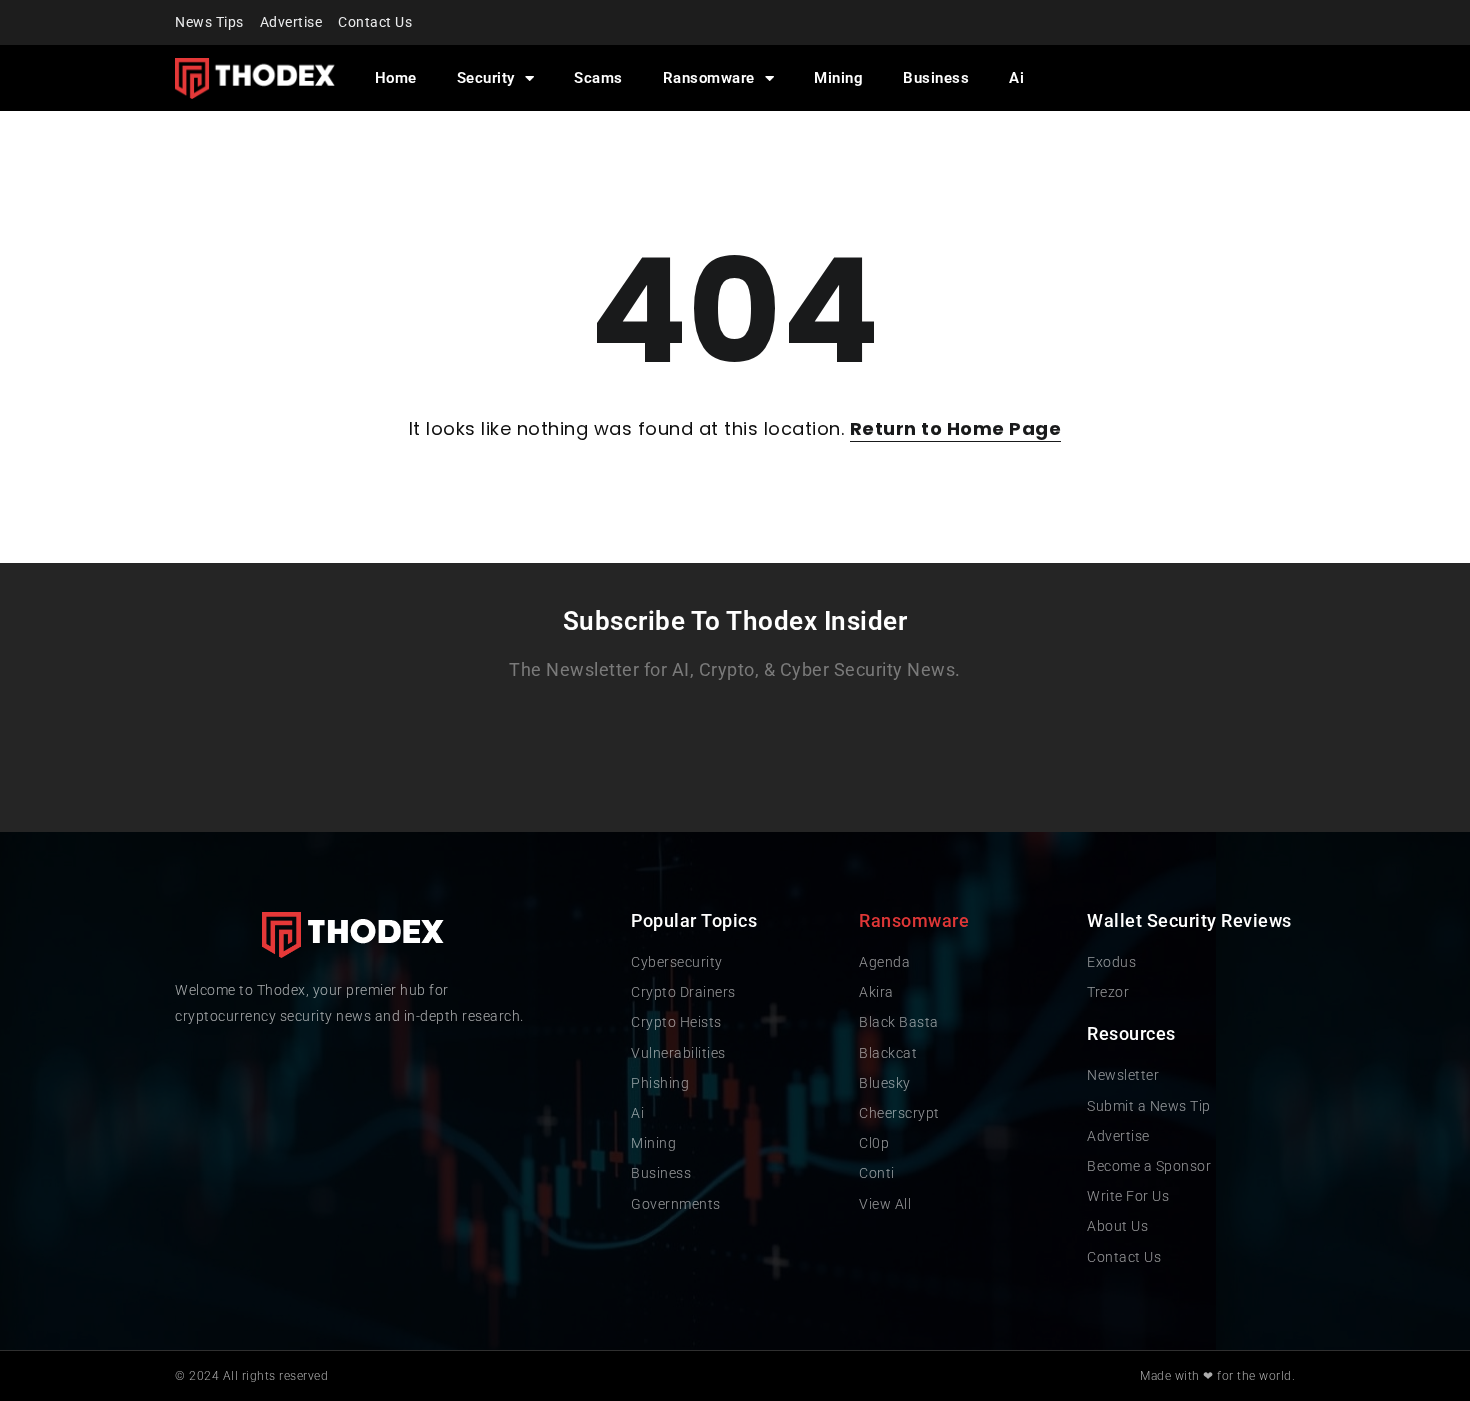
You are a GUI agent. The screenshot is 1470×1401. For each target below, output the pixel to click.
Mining (838, 78)
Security (486, 78)
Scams (598, 78)
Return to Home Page (956, 428)
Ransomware (709, 78)
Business (936, 78)
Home (396, 78)
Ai (1016, 78)
